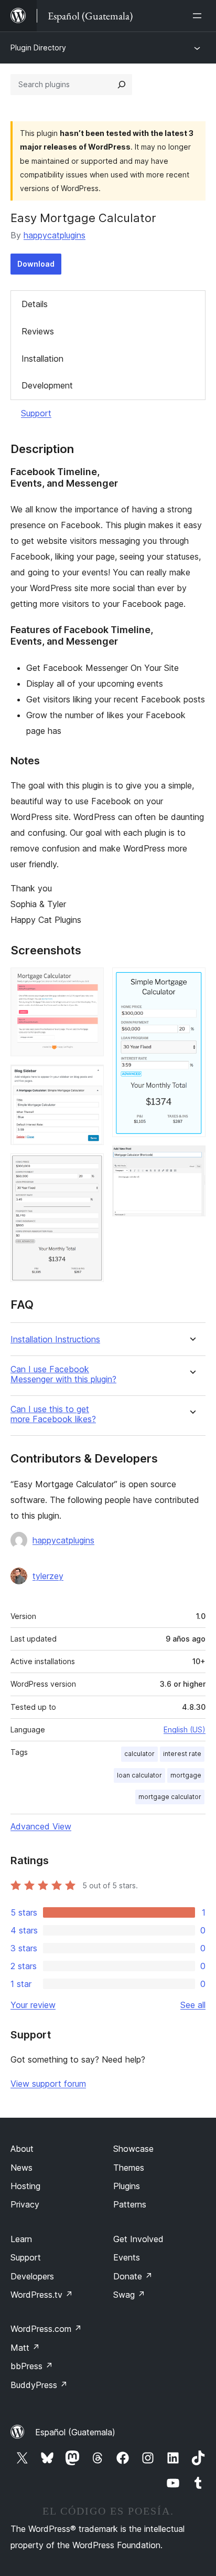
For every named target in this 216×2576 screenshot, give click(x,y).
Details (35, 304)
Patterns (130, 2204)
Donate (133, 2276)
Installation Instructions (55, 1339)
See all (193, 2005)
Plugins (127, 2186)
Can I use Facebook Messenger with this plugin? (63, 1374)
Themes (129, 2168)
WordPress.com (46, 2329)
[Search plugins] (122, 85)
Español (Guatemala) (75, 2432)
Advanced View (41, 1826)
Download (36, 264)
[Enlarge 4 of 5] (191, 982)
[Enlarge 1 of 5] (90, 982)
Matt (25, 2348)
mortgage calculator (170, 1797)
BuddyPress (39, 2385)
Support (36, 413)
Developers (32, 2276)
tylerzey (48, 1576)
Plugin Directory (38, 48)
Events (127, 2257)
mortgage (186, 1775)
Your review (33, 2005)
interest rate (182, 1754)
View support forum (48, 2084)
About (22, 2149)
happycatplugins (55, 235)
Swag (129, 2295)
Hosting (25, 2186)
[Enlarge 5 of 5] (191, 1160)
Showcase (133, 2149)
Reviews (38, 331)
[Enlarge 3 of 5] (90, 1168)
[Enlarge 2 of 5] (90, 1079)
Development (47, 385)
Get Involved (138, 2239)
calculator (139, 1754)
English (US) (185, 1729)
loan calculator (139, 1775)
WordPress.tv (42, 2295)
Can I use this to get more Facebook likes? (53, 1414)
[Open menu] (199, 16)
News (21, 2168)
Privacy (25, 2204)
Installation (42, 359)
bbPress (32, 2366)
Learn (21, 2239)
